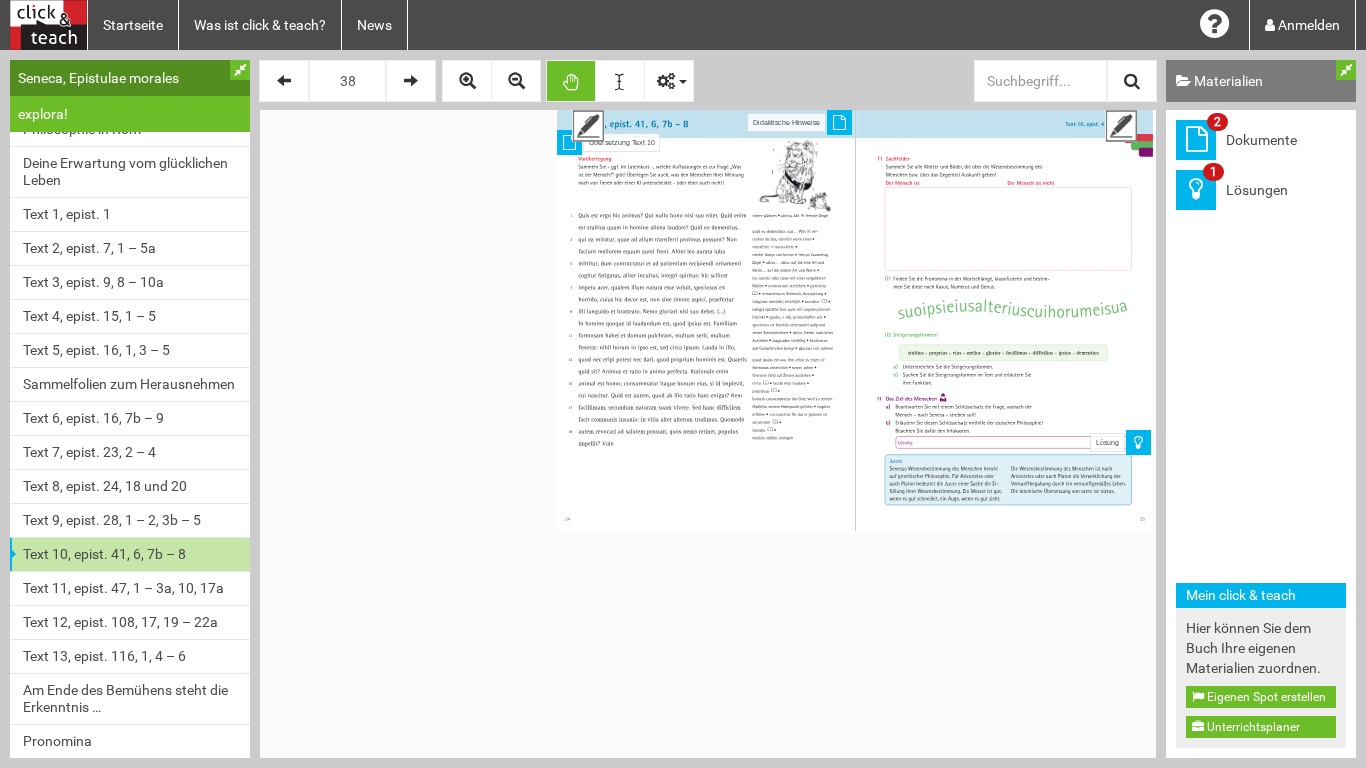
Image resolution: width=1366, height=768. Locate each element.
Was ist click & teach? (260, 25)
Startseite (133, 25)
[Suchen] (1132, 81)
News (374, 25)
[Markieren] (620, 81)
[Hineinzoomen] (467, 81)
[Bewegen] (571, 81)
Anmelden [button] (1307, 25)
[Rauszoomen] (516, 81)
